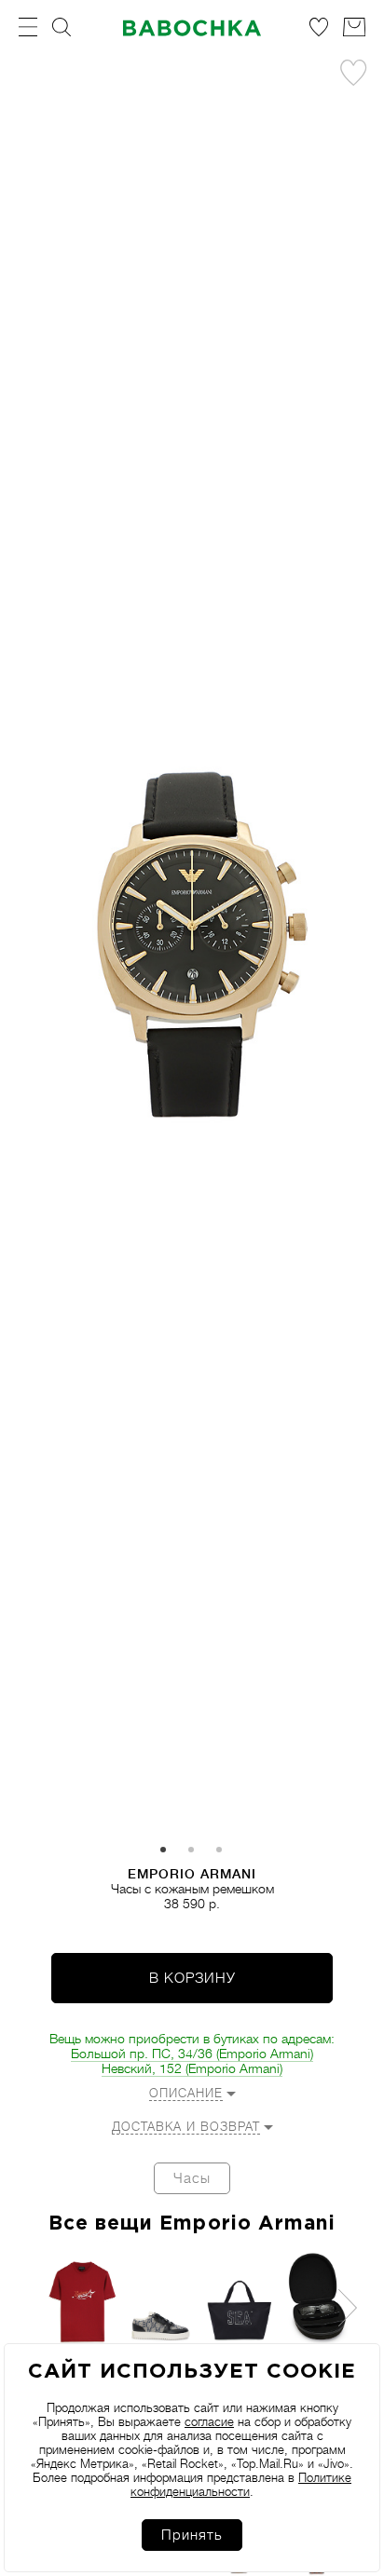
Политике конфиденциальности (241, 2485)
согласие (209, 2422)
